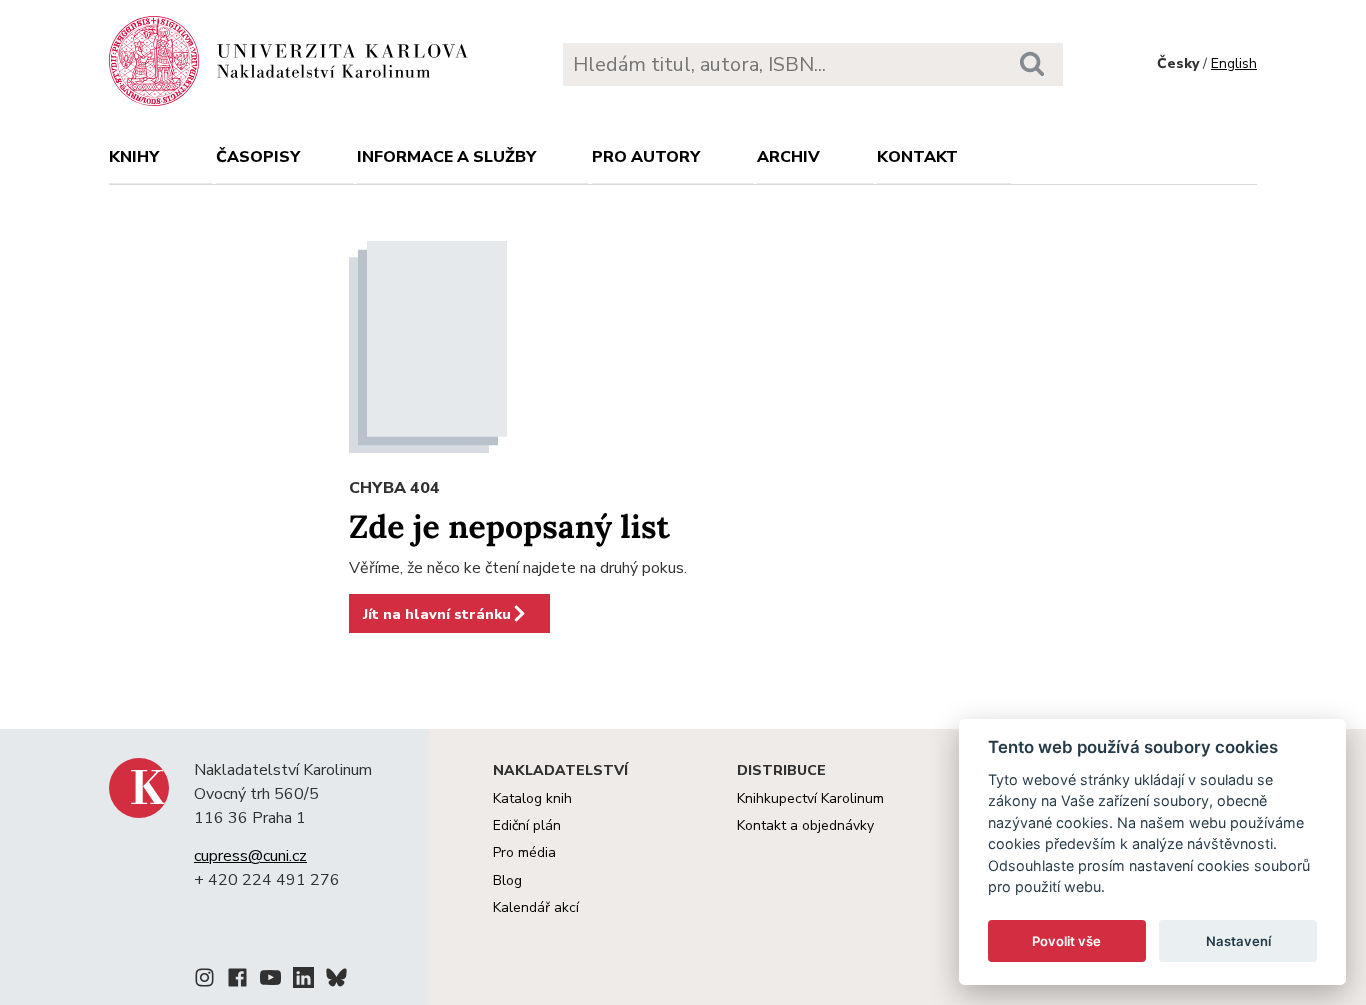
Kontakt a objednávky (805, 825)
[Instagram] (204, 981)
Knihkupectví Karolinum (810, 798)
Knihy (134, 157)
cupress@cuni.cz (250, 856)
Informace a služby (446, 157)
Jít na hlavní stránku (437, 614)
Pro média (524, 852)
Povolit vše (1066, 941)
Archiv (788, 157)
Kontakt (917, 157)
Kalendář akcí (536, 907)
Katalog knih (532, 798)
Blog (507, 880)
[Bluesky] (336, 981)
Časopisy (258, 157)
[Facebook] (237, 981)
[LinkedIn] (303, 981)
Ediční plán (527, 825)
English (1234, 63)
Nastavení (1238, 941)
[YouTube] (270, 981)
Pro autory (646, 157)
